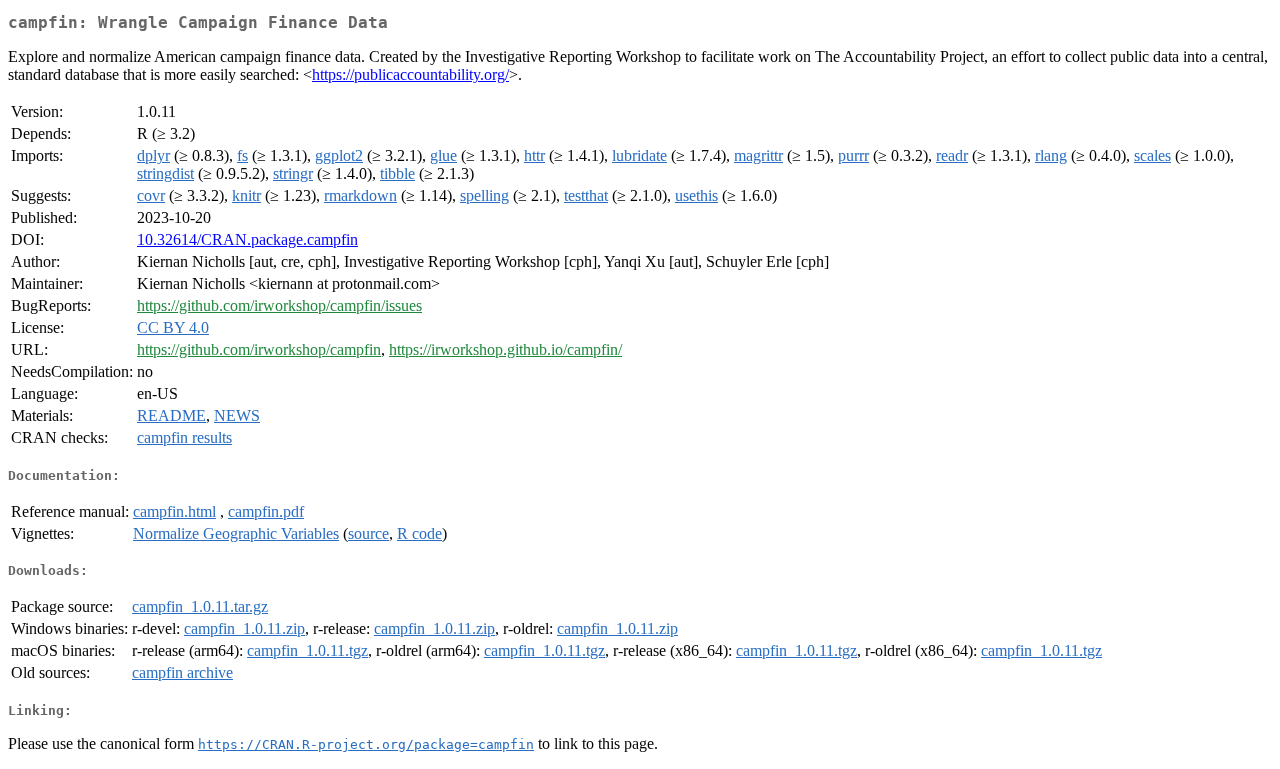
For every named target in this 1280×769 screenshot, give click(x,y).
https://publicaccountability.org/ (410, 74)
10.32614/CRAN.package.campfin (247, 239)
